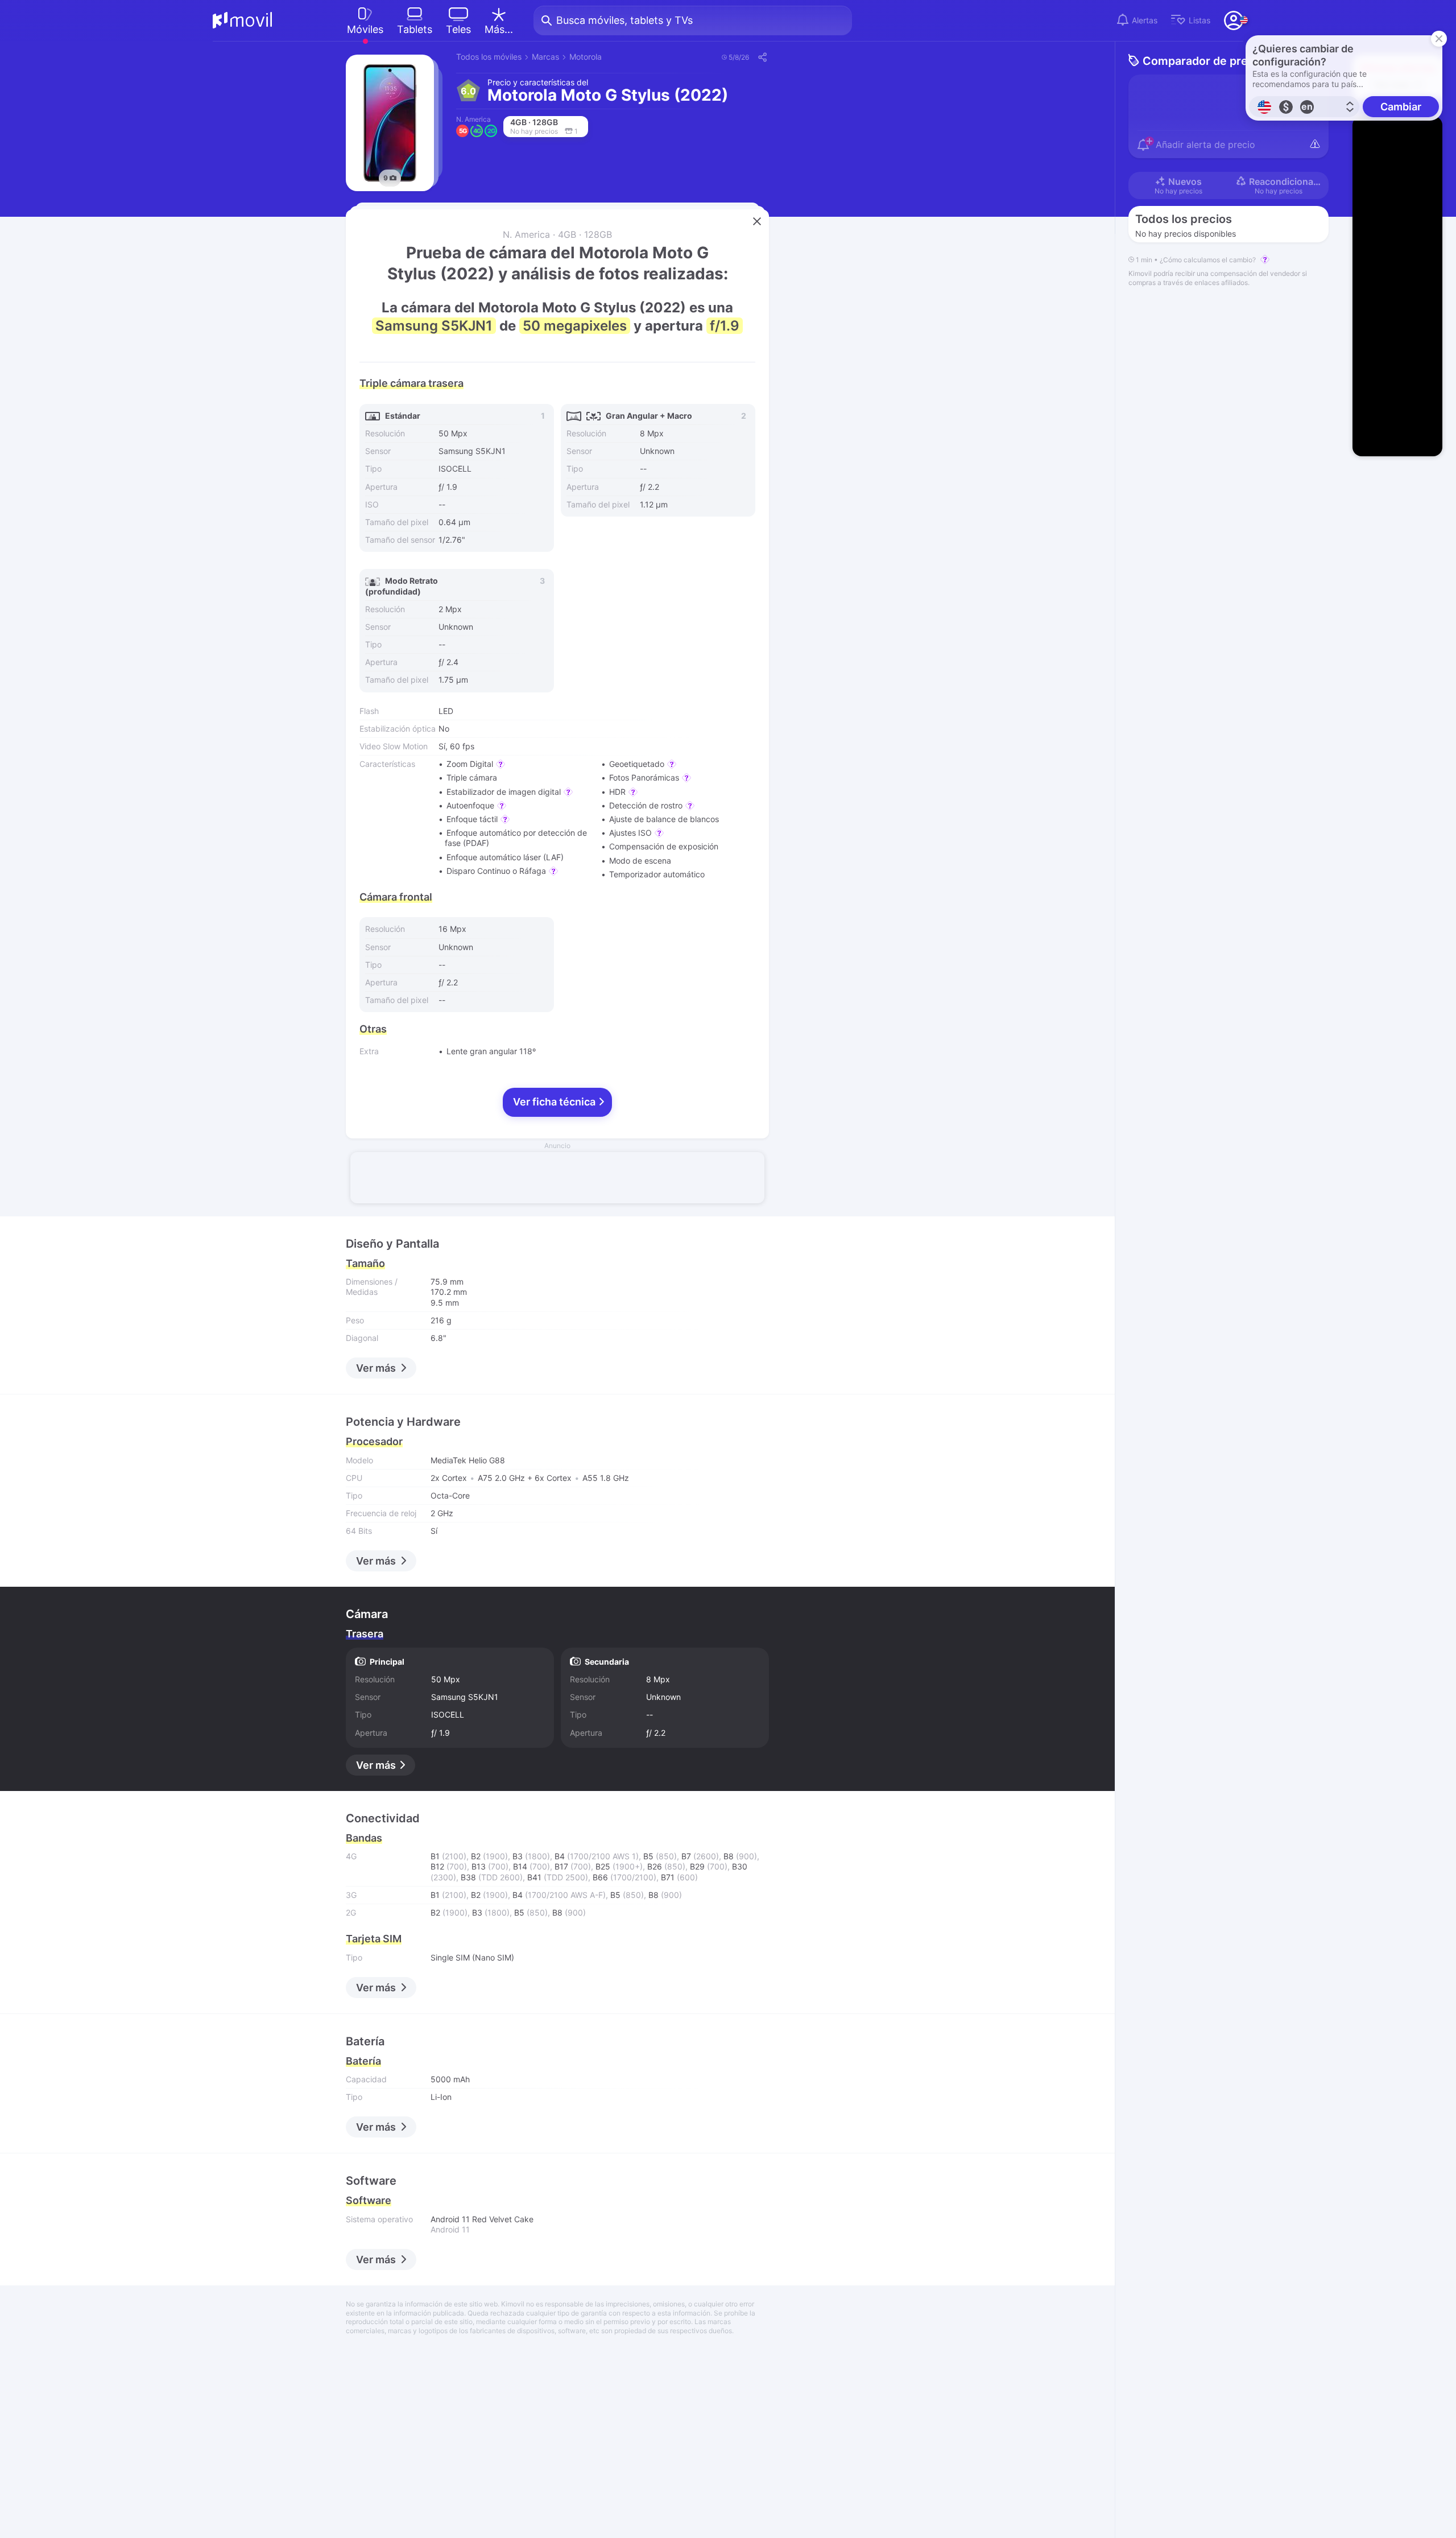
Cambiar (1401, 107)
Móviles (365, 29)
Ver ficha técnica (555, 1102)
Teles (458, 29)
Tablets (415, 29)
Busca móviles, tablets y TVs (624, 20)
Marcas (545, 57)
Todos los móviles (489, 57)
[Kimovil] (243, 20)
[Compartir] (762, 57)
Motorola (586, 57)
